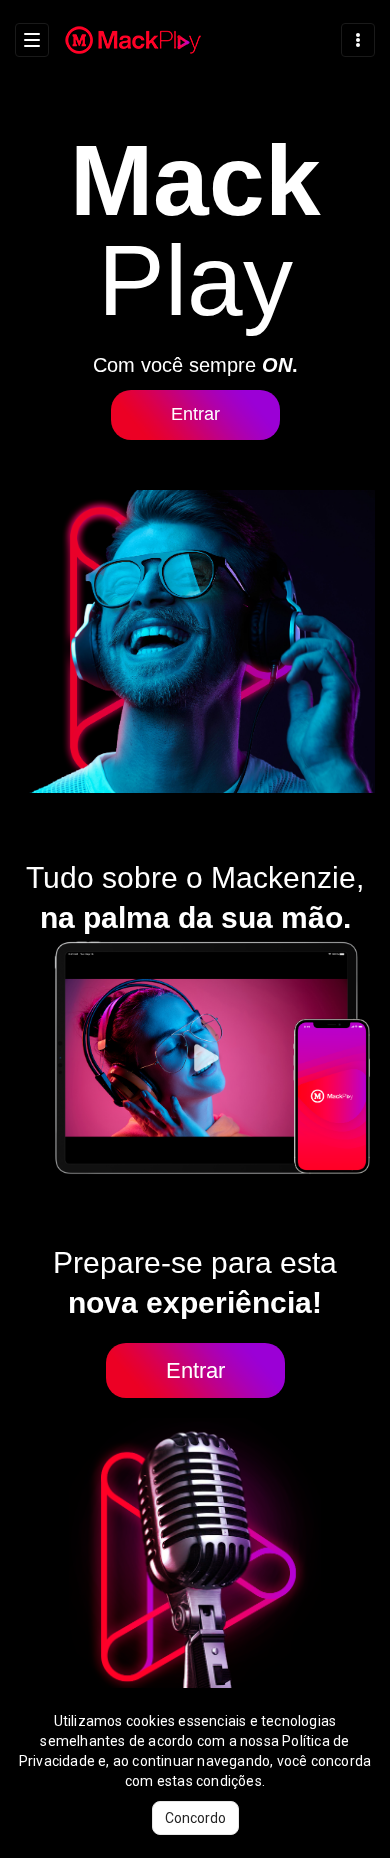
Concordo (195, 1818)
